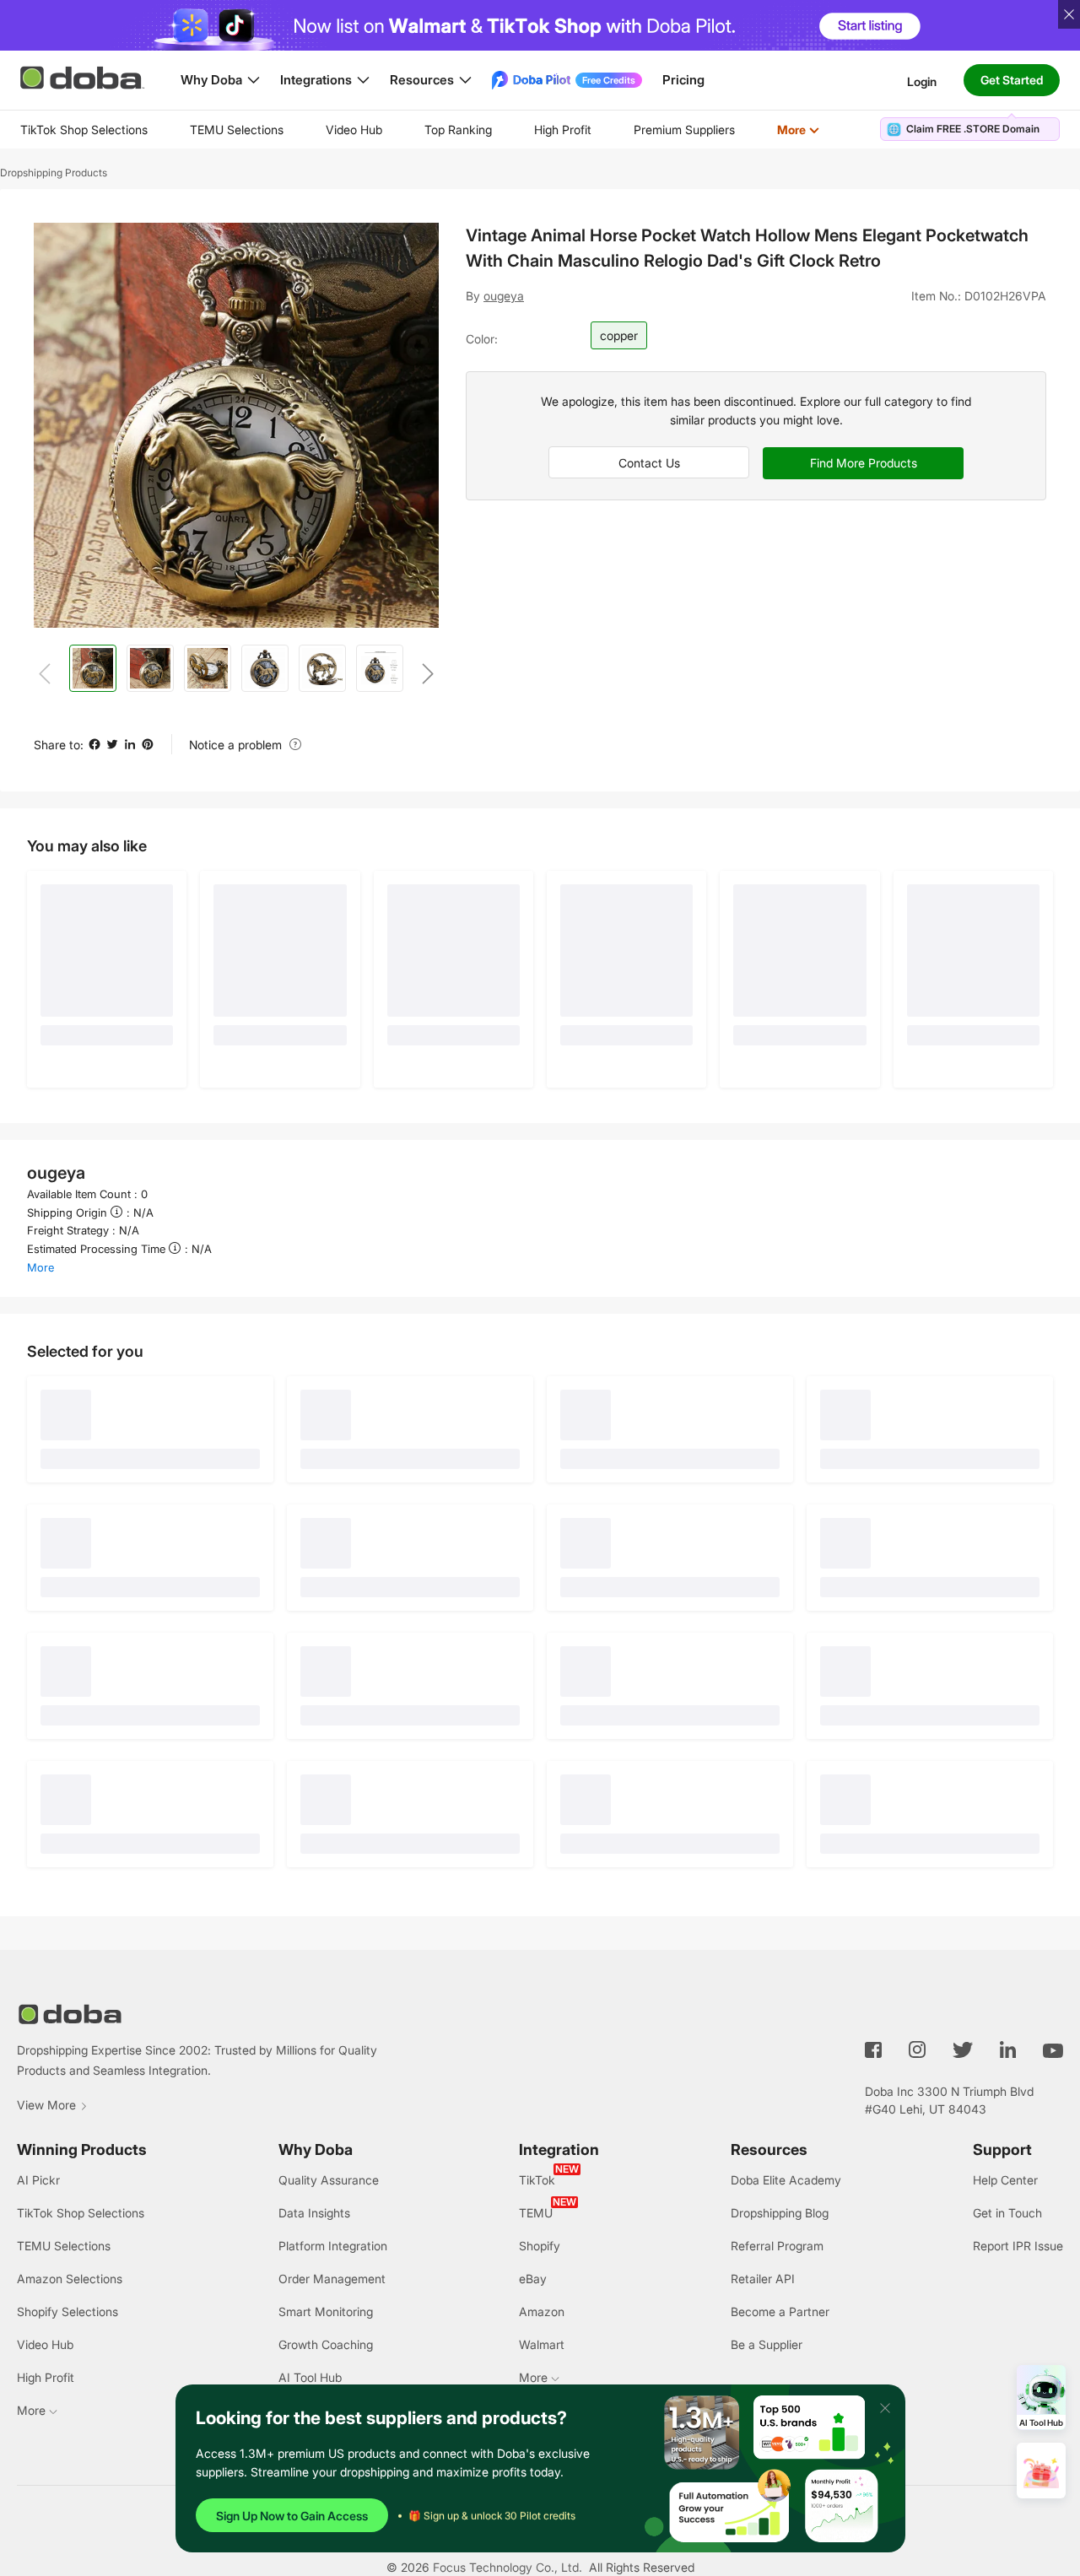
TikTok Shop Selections (84, 130)
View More (46, 2105)
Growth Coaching (326, 2344)
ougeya (504, 296)
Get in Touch (1007, 2213)
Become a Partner (780, 2311)
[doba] (84, 78)
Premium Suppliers (684, 130)
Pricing (683, 80)
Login (922, 81)
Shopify (540, 2246)
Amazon (542, 2311)
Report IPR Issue (1018, 2246)
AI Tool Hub (310, 2377)
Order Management (332, 2279)
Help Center (1005, 2180)
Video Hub (354, 130)
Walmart (542, 2344)
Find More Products (864, 463)
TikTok (537, 2180)
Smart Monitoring (326, 2311)
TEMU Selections (237, 130)
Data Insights (314, 2213)
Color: (482, 339)
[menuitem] (84, 130)
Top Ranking (458, 130)
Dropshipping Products (54, 173)
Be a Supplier (767, 2344)
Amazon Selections (70, 2279)
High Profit (563, 130)
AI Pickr (38, 2180)
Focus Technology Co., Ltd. (508, 2567)
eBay (533, 2279)
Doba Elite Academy (786, 2180)
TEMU (536, 2213)
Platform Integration (333, 2246)
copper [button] (619, 335)
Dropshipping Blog (780, 2213)
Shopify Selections (67, 2311)
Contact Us (649, 463)
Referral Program (777, 2246)
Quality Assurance (329, 2180)
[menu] (441, 130)
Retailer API (763, 2279)
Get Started (1012, 80)
